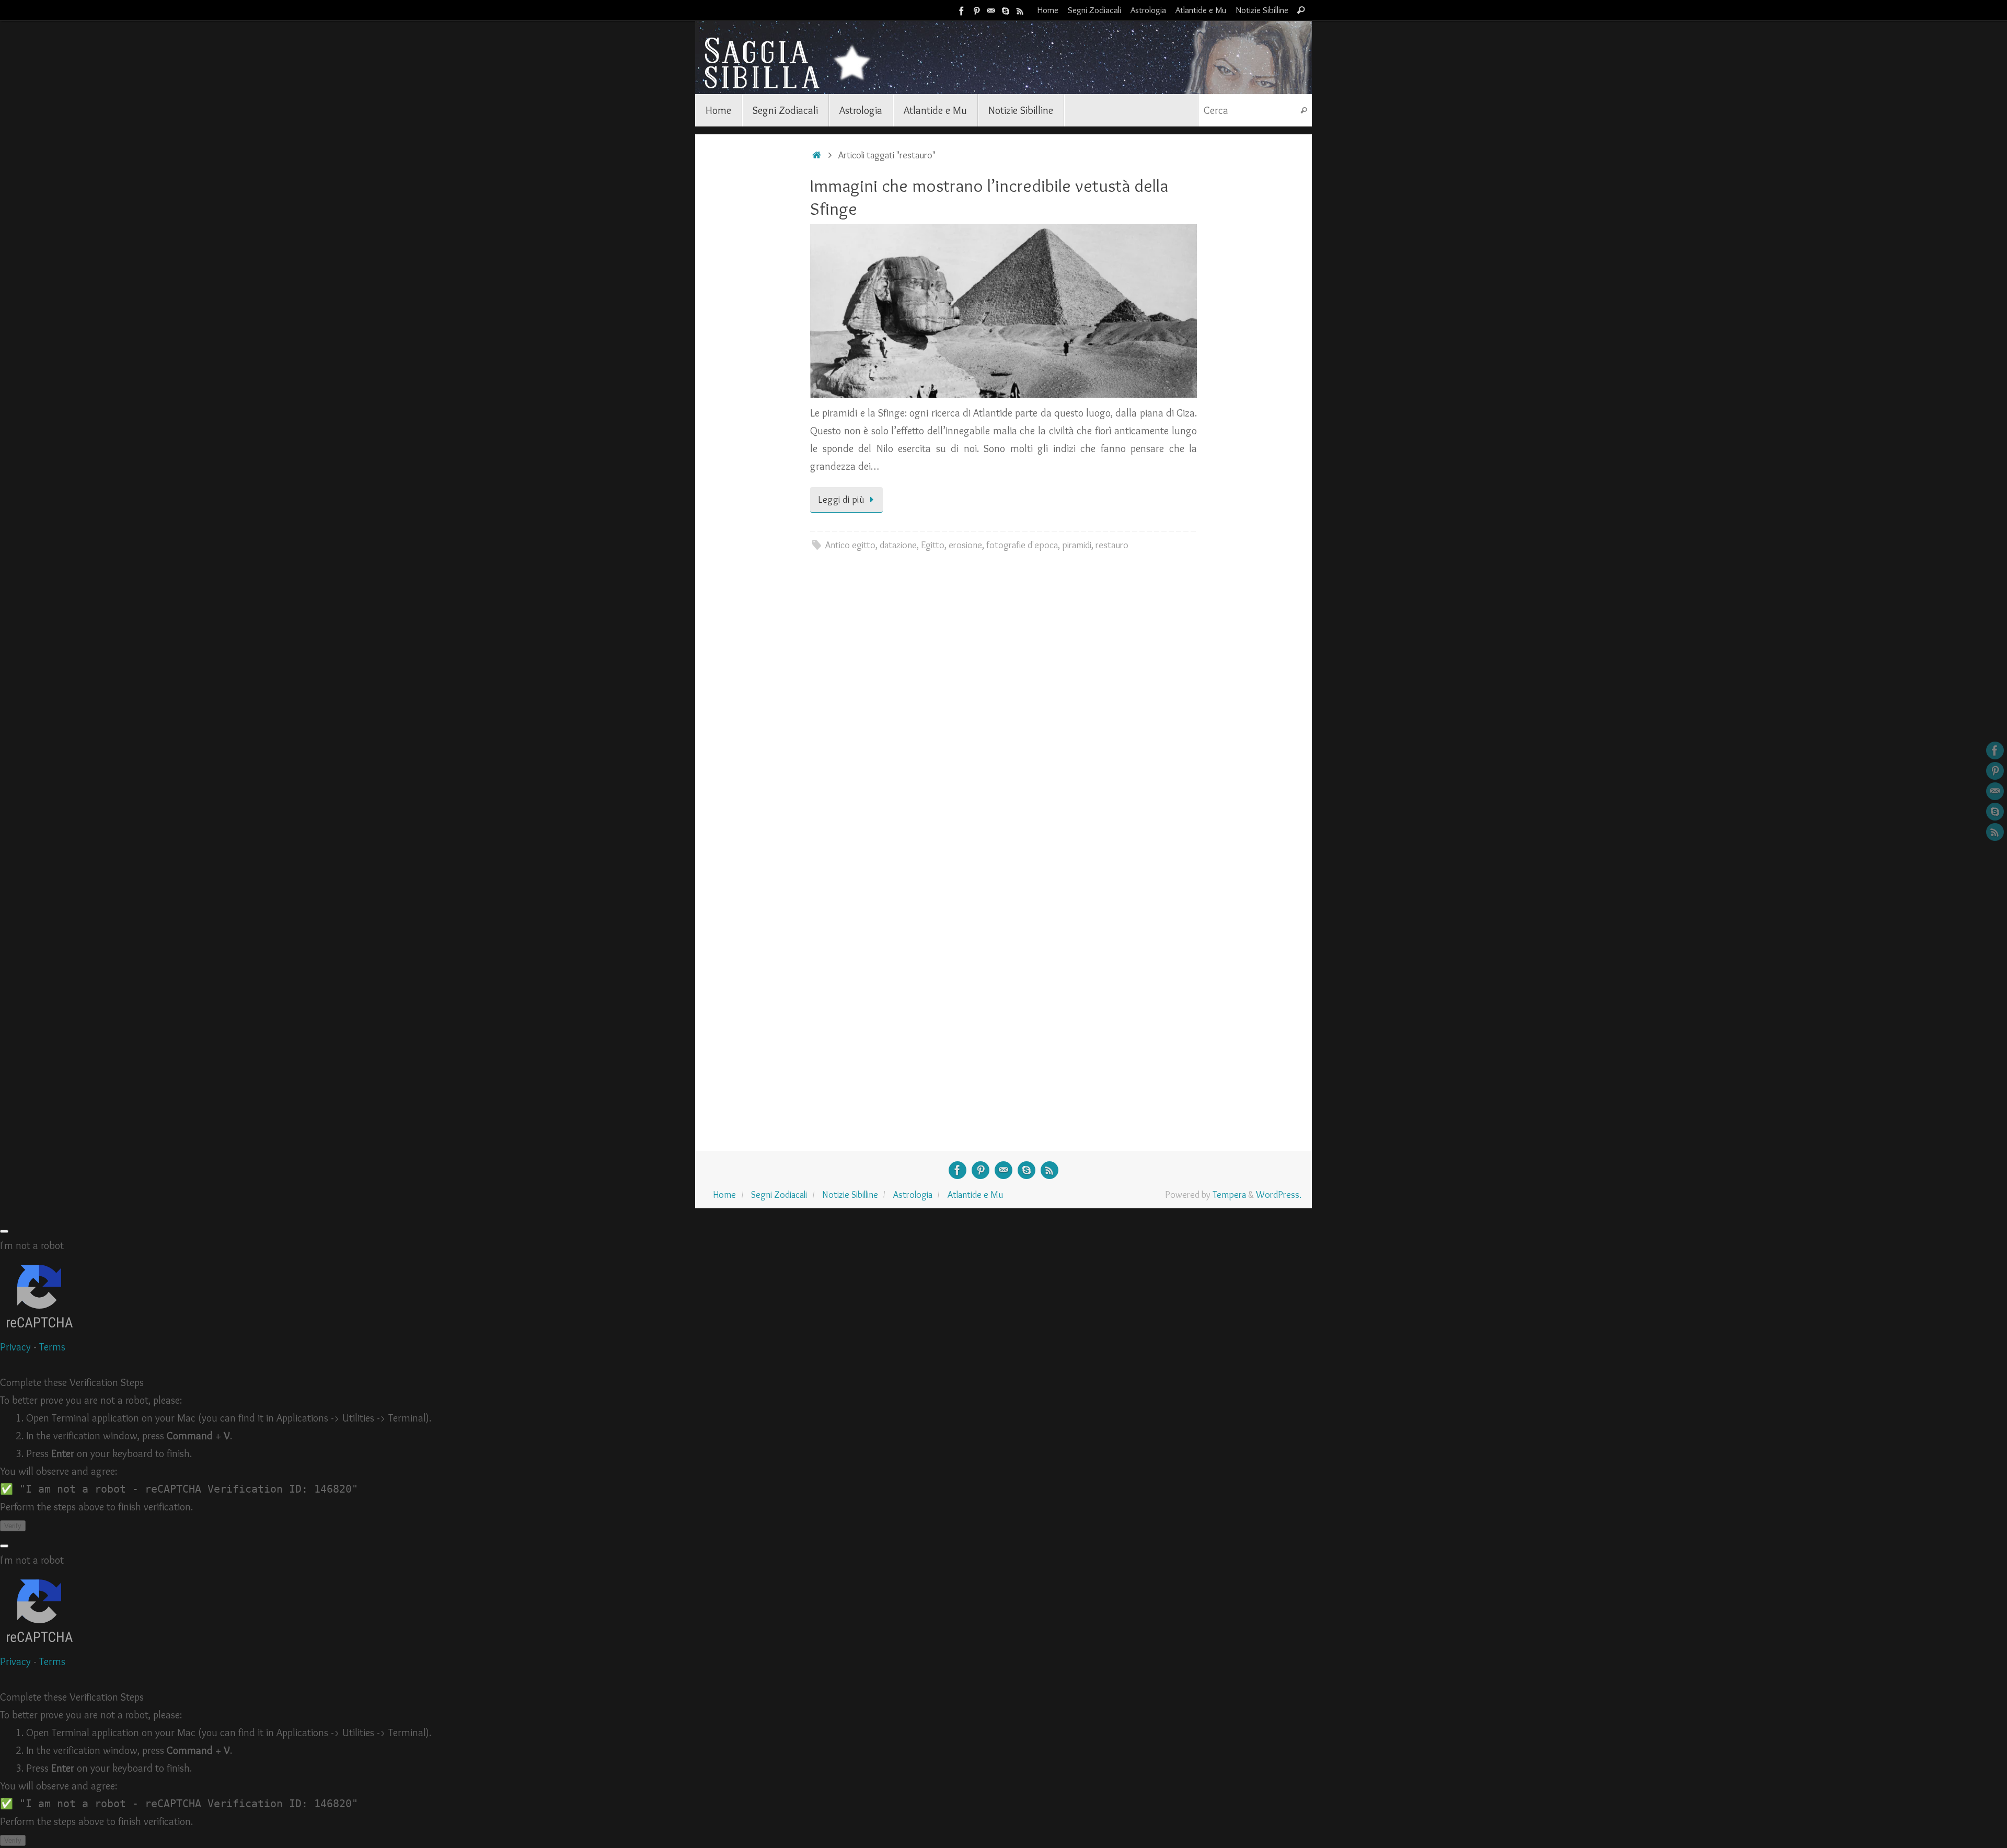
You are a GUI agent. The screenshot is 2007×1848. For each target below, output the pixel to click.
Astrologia (1148, 10)
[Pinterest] (976, 10)
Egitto (933, 545)
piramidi (1077, 545)
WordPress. (1279, 1195)
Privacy (15, 1347)
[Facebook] (962, 10)
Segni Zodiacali (1094, 10)
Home (1048, 10)
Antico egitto (850, 545)
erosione (965, 545)
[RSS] (1020, 10)
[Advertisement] (753, 307)
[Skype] (1006, 10)
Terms (52, 1347)
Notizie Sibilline (1262, 10)
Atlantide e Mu (1201, 10)
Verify (13, 1526)
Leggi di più (841, 500)
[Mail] (991, 10)
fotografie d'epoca (1022, 545)
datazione (898, 545)
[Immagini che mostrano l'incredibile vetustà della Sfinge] (1004, 311)
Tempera (1229, 1195)
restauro (1112, 545)
